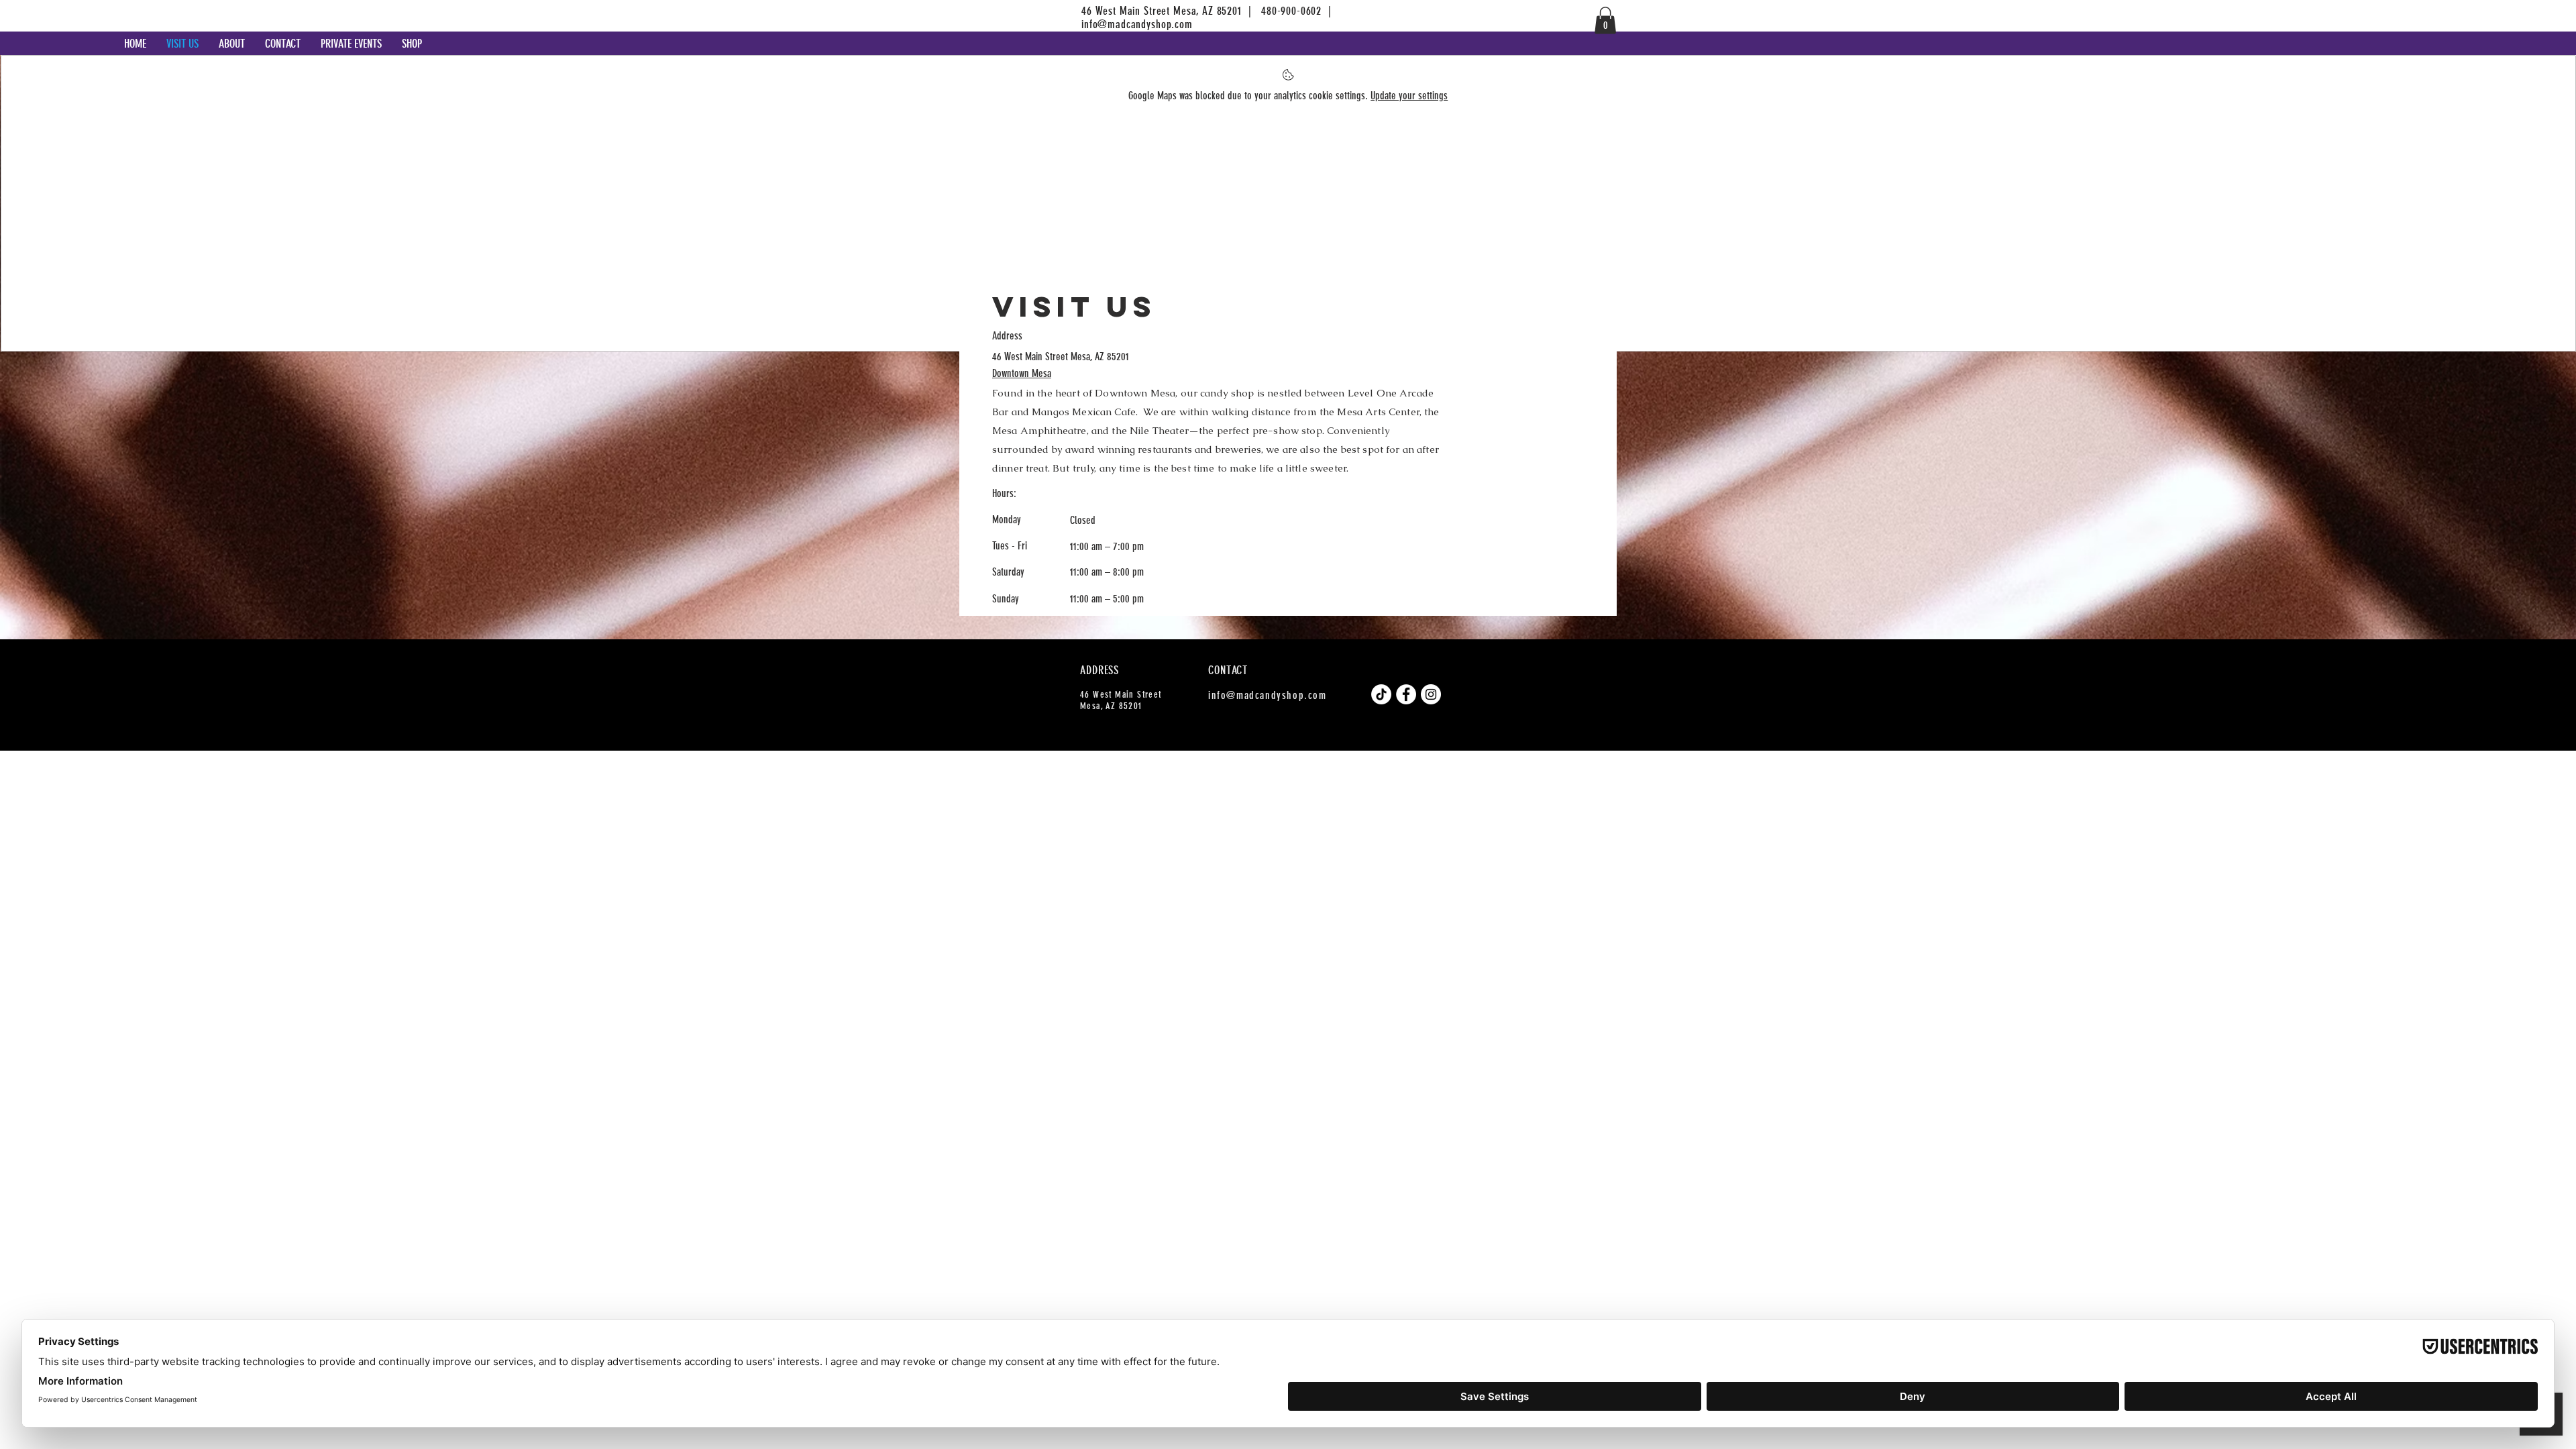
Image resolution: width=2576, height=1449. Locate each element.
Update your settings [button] (1409, 96)
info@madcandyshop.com (1137, 24)
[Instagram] (1431, 694)
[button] (1605, 20)
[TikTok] (1381, 694)
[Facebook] (1406, 694)
